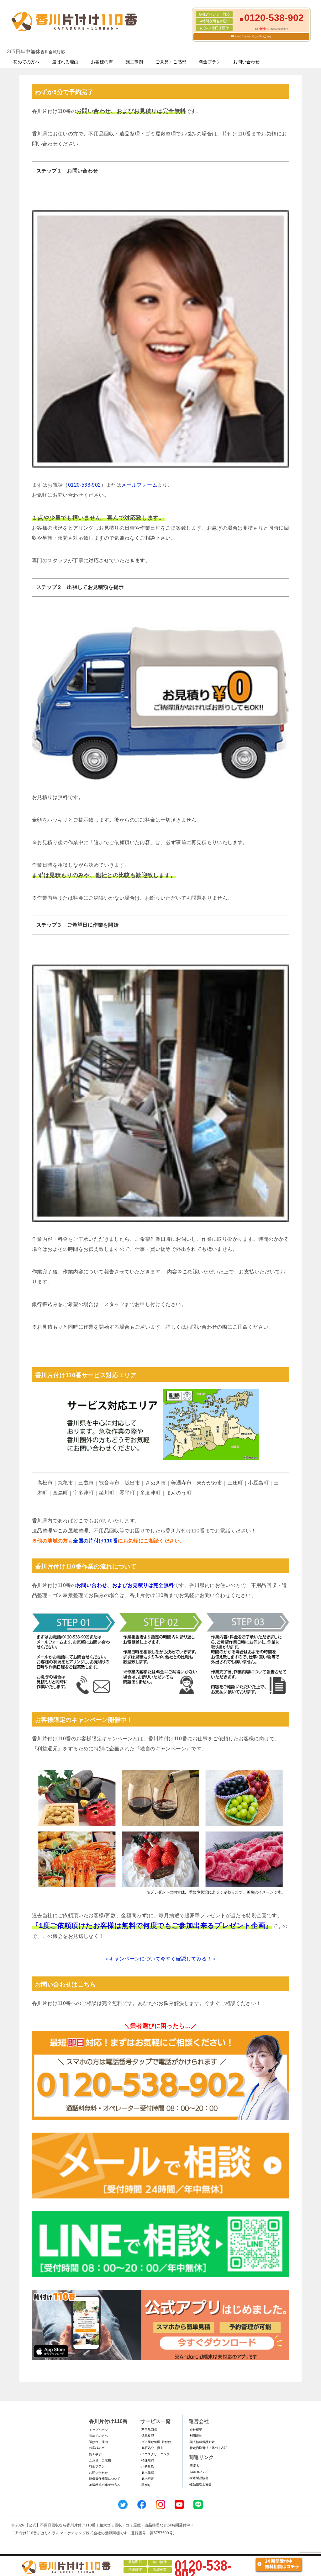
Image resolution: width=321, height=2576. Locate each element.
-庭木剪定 (147, 2479)
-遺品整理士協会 (200, 2484)
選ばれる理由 (65, 62)
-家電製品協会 (199, 2478)
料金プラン (210, 62)
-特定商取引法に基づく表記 (208, 2448)
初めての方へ (26, 62)
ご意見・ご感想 (171, 62)
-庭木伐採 (147, 2473)
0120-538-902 (84, 485)
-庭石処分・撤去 (152, 2448)
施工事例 (134, 62)
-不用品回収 (149, 2430)
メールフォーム (139, 485)
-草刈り (146, 2485)
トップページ (98, 2430)
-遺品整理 (147, 2436)
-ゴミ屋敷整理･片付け (156, 2442)
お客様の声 (102, 62)
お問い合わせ (246, 62)
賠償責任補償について (105, 2479)
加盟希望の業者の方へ (105, 2485)
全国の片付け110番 (95, 1541)
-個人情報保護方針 (202, 2442)
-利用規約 (195, 2436)
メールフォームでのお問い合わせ (253, 37)
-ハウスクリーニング (155, 2454)
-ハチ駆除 (147, 2466)
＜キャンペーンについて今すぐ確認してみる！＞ (161, 1959)
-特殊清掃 (147, 2460)
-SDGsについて (200, 2472)
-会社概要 (195, 2430)
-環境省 (194, 2466)
